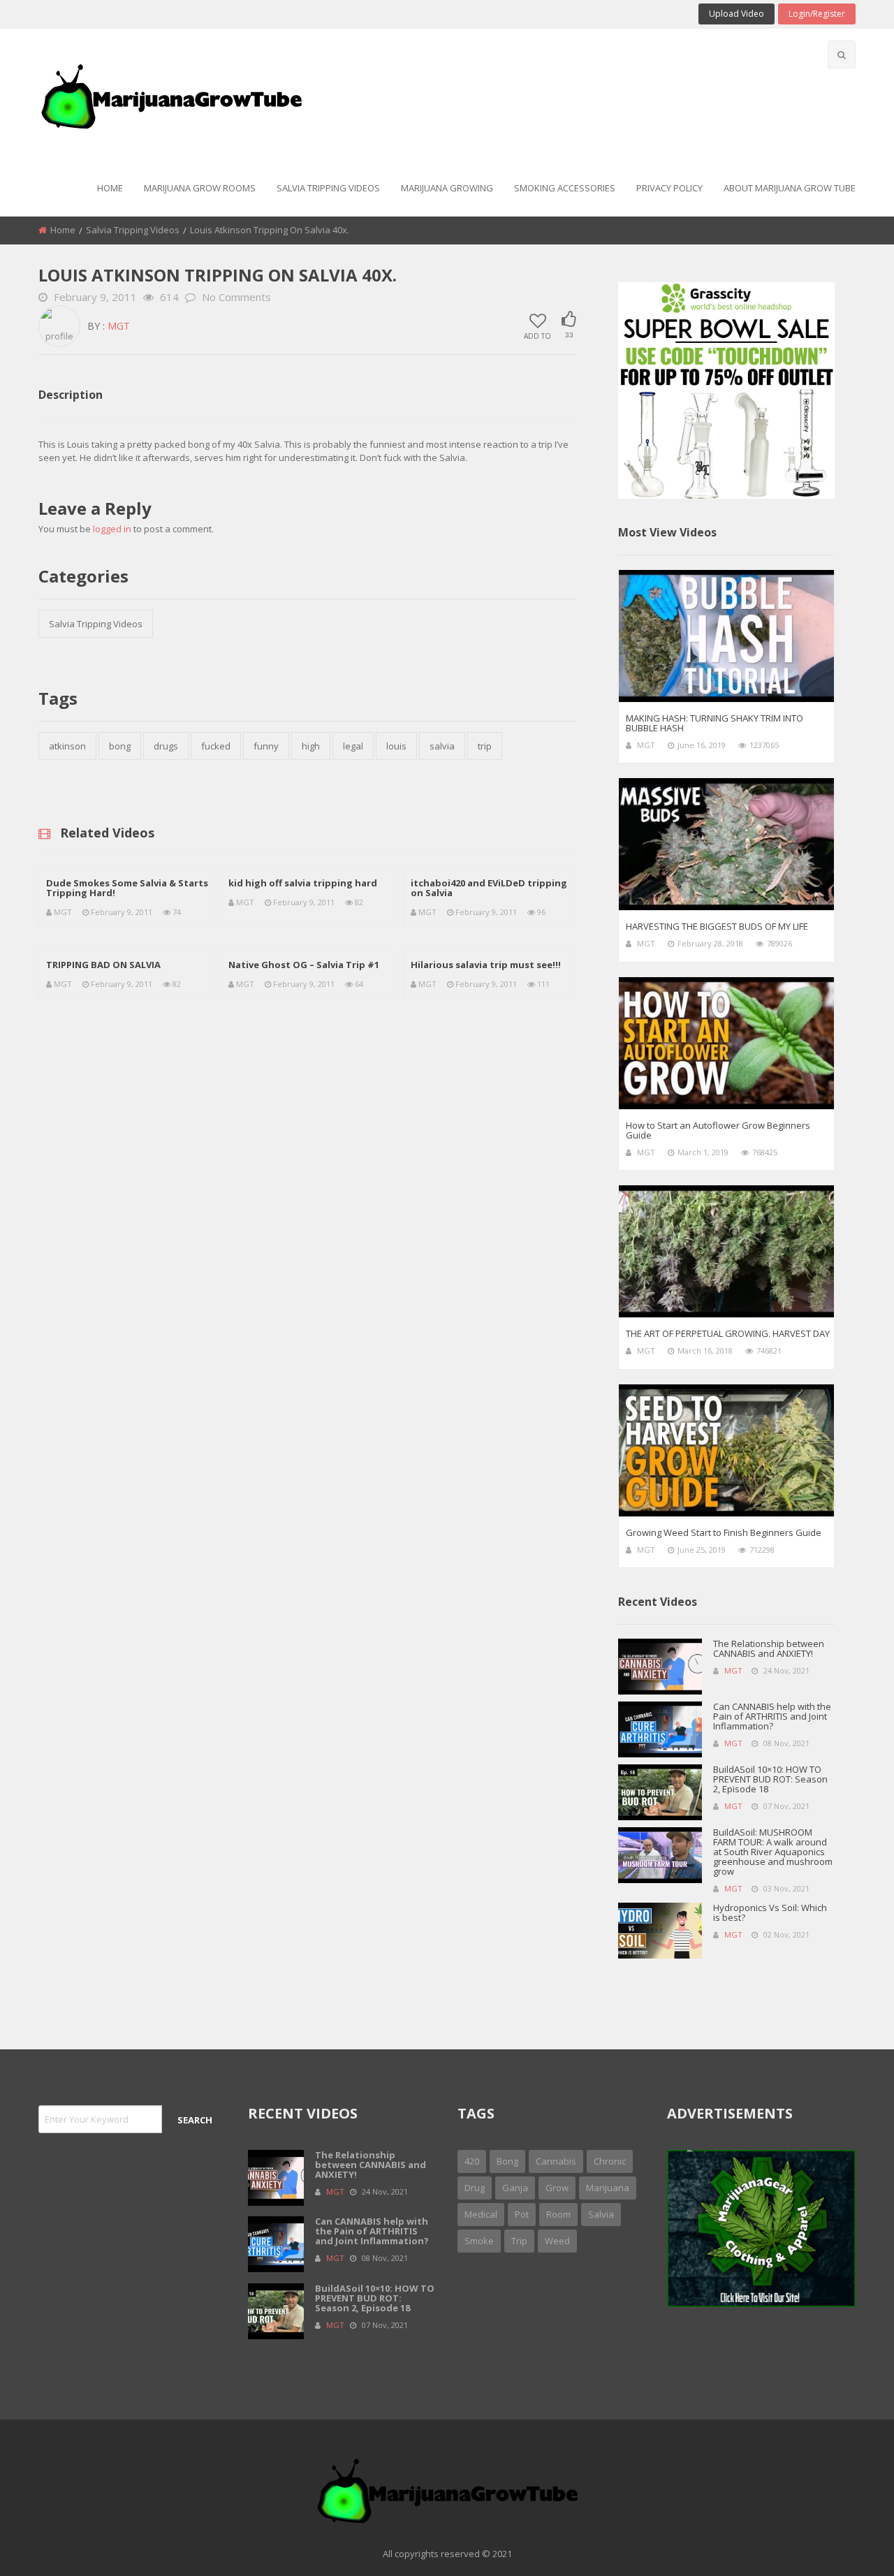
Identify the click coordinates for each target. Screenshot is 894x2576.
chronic (610, 2161)
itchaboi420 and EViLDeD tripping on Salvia (489, 888)
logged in (112, 529)
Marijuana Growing (447, 188)
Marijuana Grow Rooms (200, 188)
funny (266, 746)
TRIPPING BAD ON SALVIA (103, 965)
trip (485, 746)
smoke (479, 2241)
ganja (515, 2188)
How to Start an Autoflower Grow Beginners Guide (718, 1130)
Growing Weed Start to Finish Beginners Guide (724, 1532)
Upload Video (737, 14)
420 (472, 2161)
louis (396, 746)
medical (481, 2214)
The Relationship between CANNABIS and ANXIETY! (769, 1648)
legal (353, 746)
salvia (442, 746)
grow (557, 2188)
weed (557, 2241)
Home (110, 188)
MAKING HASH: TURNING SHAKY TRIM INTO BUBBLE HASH (715, 723)
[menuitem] (110, 189)
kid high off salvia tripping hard (303, 883)
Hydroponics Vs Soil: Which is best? (770, 1912)
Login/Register (817, 14)
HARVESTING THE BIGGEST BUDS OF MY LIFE (717, 926)
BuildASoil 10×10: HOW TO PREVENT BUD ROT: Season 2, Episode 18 (770, 1779)
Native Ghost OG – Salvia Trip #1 (304, 965)
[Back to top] (849, 2545)
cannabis (556, 2161)
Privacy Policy (669, 188)
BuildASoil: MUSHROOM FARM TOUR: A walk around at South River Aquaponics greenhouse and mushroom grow (773, 1852)
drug (475, 2188)
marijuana (608, 2188)
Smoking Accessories (565, 188)
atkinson (67, 746)
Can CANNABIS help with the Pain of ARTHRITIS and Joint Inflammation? (772, 1716)
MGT (119, 326)
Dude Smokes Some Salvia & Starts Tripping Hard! (127, 888)
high (311, 746)
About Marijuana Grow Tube (790, 188)
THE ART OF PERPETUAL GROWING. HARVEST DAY (728, 1333)
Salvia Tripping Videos (328, 188)
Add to (537, 335)
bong (120, 746)
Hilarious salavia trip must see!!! (486, 965)
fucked (216, 746)
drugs (166, 746)
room (558, 2214)
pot (522, 2214)
